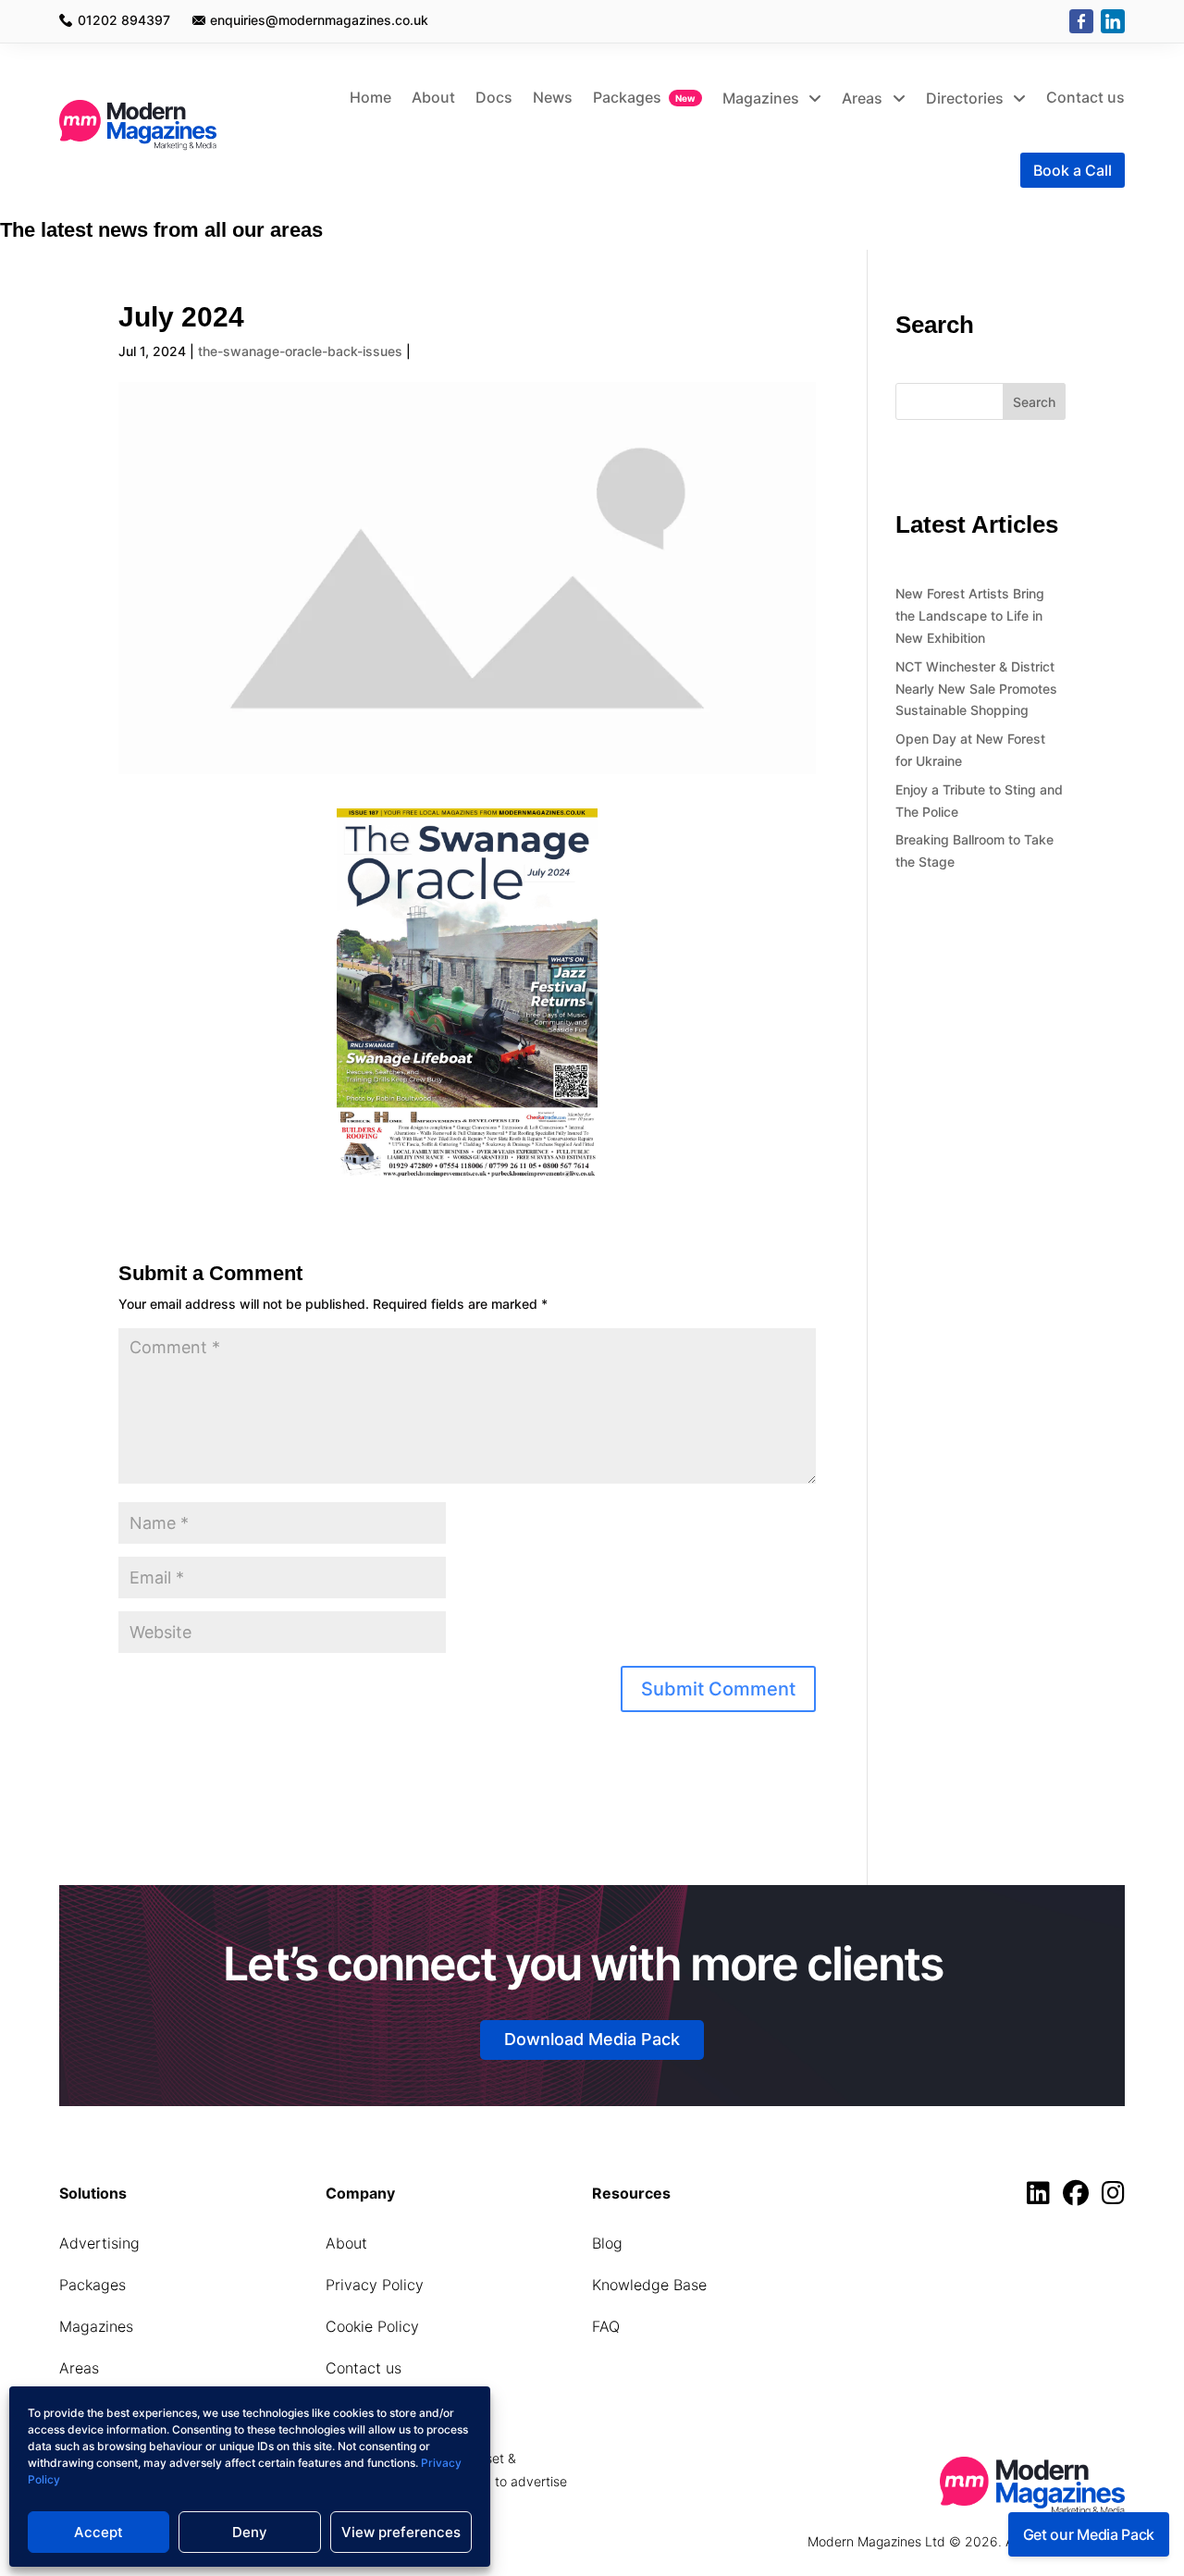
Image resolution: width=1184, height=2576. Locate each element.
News (553, 97)
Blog (607, 2243)
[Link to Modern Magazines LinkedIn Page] (1043, 2197)
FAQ (606, 2326)
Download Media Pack (592, 2039)
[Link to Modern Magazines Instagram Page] (1113, 2197)
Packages (627, 97)
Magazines (763, 98)
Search (1034, 402)
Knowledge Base (649, 2285)
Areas (864, 98)
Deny (250, 2532)
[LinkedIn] (1113, 21)
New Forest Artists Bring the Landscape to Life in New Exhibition (970, 616)
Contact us (1085, 97)
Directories (967, 98)
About (433, 97)
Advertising (99, 2243)
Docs (494, 97)
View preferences (401, 2532)
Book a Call (1073, 170)
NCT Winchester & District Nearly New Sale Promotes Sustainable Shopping (976, 689)
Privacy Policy (375, 2285)
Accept (99, 2532)
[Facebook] (1081, 21)
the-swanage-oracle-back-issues (300, 351)
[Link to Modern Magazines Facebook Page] (1080, 2197)
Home (370, 97)
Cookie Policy (372, 2326)
